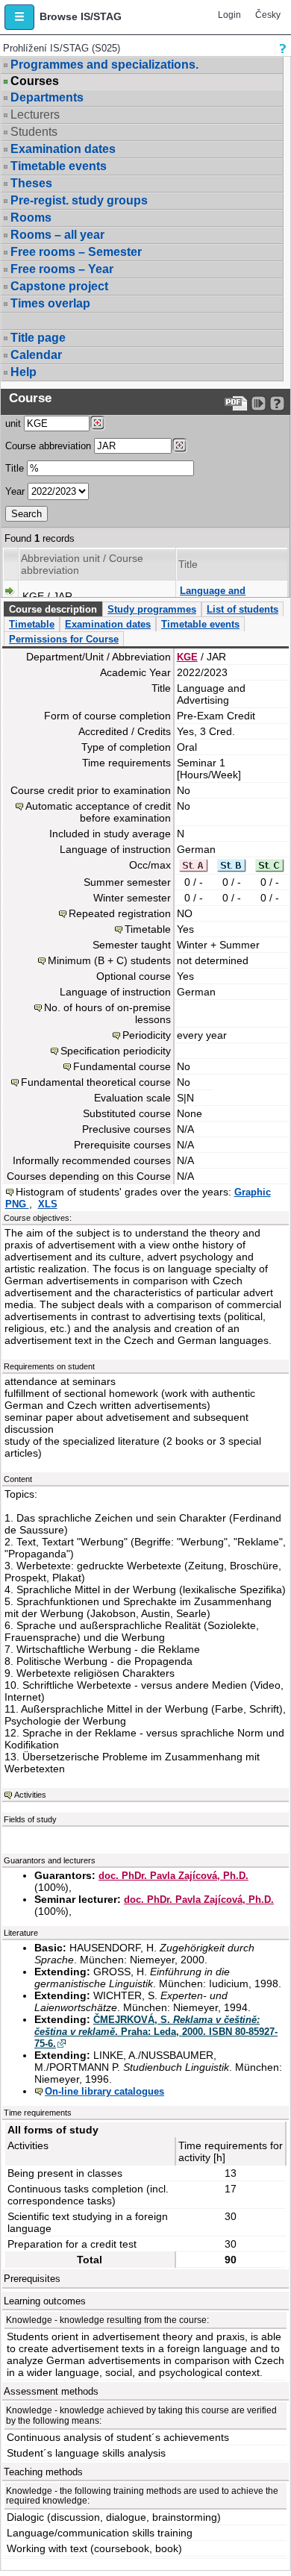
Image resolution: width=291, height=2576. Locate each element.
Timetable (32, 624)
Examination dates (63, 149)
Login (229, 15)
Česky (268, 15)
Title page (38, 338)
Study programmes (152, 609)
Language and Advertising (213, 597)
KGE (187, 657)
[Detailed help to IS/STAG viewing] (277, 403)
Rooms (31, 218)
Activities (30, 1795)
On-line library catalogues (104, 2091)
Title (15, 468)
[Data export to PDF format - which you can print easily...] (236, 403)
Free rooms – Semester (76, 252)
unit (13, 423)
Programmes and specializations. (104, 65)
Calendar (36, 355)
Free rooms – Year (62, 269)
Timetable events (59, 166)
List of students (242, 609)
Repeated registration (120, 913)
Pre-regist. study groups (79, 200)
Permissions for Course (64, 639)
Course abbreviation (48, 446)
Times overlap (50, 303)
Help (24, 372)
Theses (31, 183)
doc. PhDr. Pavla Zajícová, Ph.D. (173, 1876)
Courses (35, 81)
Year (15, 491)
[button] (19, 17)
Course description (53, 609)
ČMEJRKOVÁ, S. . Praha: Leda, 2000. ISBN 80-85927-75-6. (156, 2032)
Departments (47, 97)
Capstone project (59, 286)
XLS (48, 1204)
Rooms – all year (57, 235)
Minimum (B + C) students (109, 960)
